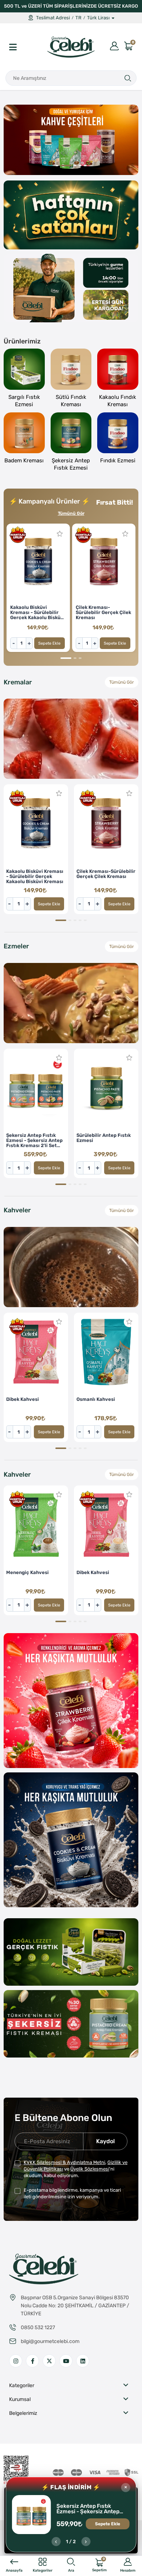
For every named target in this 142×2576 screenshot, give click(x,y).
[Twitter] (49, 2361)
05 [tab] (85, 166)
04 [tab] (80, 166)
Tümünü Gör (71, 513)
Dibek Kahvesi (23, 1399)
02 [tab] (62, 166)
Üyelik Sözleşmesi (90, 2169)
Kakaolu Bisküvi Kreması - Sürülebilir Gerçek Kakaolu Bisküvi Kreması (38, 612)
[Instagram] (16, 2361)
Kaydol (105, 2141)
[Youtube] (66, 2361)
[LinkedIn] (83, 2361)
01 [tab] (57, 166)
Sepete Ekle (49, 643)
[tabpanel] (71, 140)
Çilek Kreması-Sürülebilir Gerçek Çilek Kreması (103, 612)
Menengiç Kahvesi (27, 1573)
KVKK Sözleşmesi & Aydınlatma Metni (64, 2162)
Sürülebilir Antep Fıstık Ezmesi (104, 1138)
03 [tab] (71, 166)
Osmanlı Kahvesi (96, 1399)
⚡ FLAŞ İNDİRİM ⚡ (71, 2487)
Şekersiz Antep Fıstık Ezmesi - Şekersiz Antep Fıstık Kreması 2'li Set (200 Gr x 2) (91, 2509)
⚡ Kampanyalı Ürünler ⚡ (49, 501)
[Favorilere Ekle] (60, 534)
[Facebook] (32, 2361)
